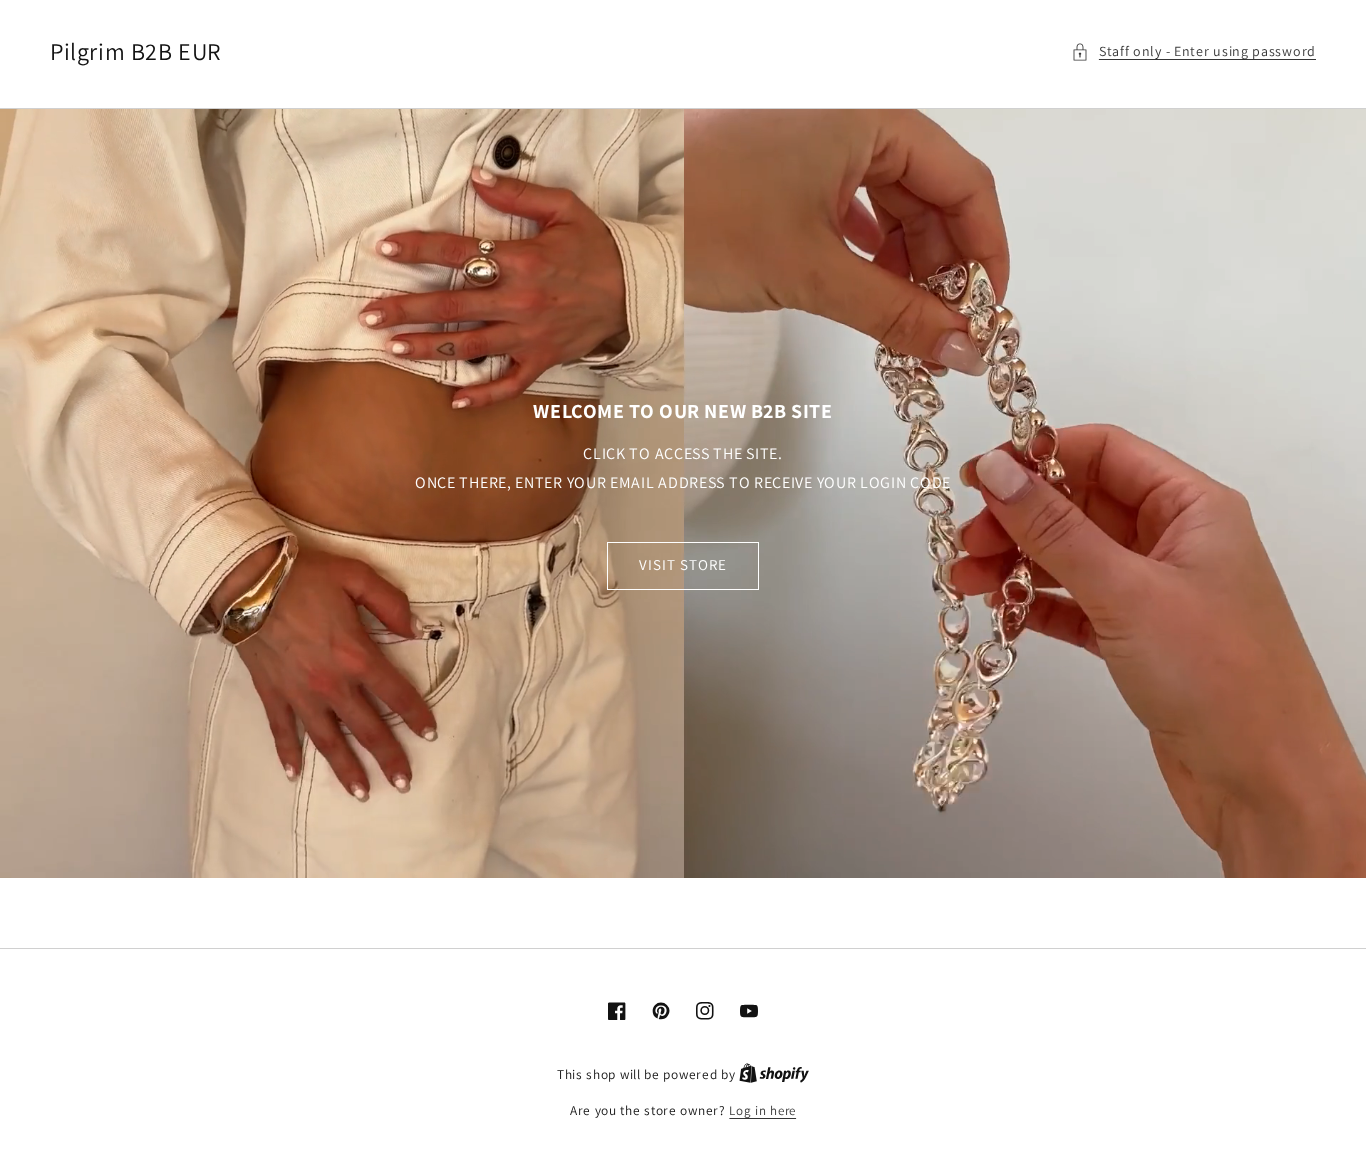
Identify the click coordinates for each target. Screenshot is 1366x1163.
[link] (683, 493)
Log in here (762, 1110)
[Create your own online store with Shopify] (774, 1074)
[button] (1193, 51)
